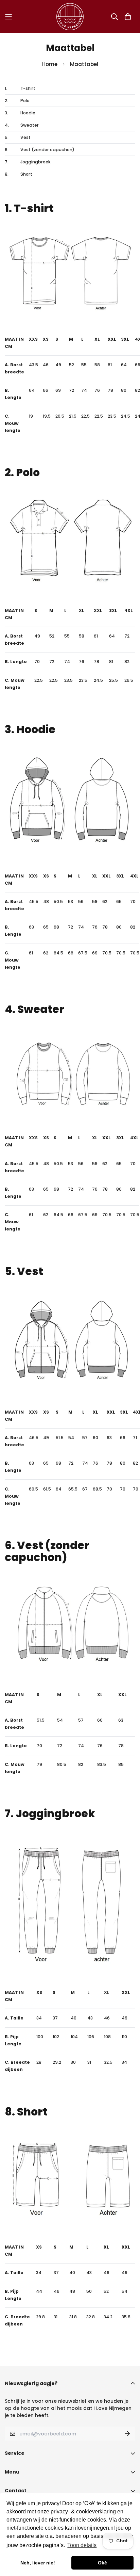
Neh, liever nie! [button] (38, 2563)
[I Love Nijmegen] (70, 17)
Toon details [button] (82, 2545)
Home (50, 64)
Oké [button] (102, 2563)
